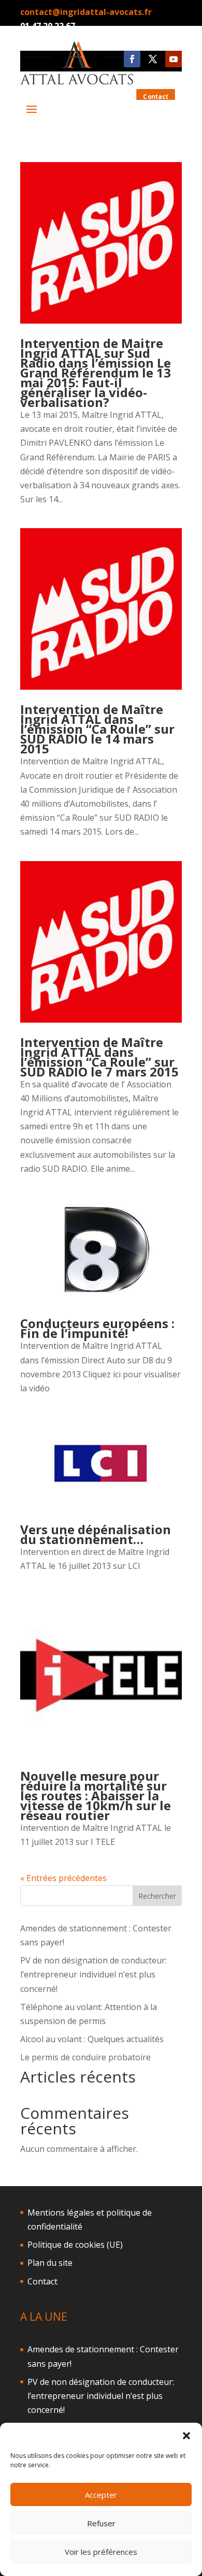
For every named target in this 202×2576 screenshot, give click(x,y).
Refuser (101, 2523)
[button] (186, 2436)
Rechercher (157, 1896)
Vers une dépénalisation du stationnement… (96, 1534)
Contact (42, 2281)
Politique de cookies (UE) (75, 2245)
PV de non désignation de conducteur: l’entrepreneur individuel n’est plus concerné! (93, 1974)
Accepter (101, 2495)
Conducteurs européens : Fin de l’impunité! (97, 1328)
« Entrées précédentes (63, 1878)
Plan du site (50, 2263)
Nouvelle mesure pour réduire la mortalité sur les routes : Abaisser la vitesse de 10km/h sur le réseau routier (96, 1795)
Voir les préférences (101, 2552)
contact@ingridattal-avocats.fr (86, 12)
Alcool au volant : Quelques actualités (92, 2039)
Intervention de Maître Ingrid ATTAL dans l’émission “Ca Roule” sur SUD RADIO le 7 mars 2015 (99, 1057)
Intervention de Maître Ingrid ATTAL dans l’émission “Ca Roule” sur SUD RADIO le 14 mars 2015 (97, 729)
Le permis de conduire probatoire (85, 2057)
